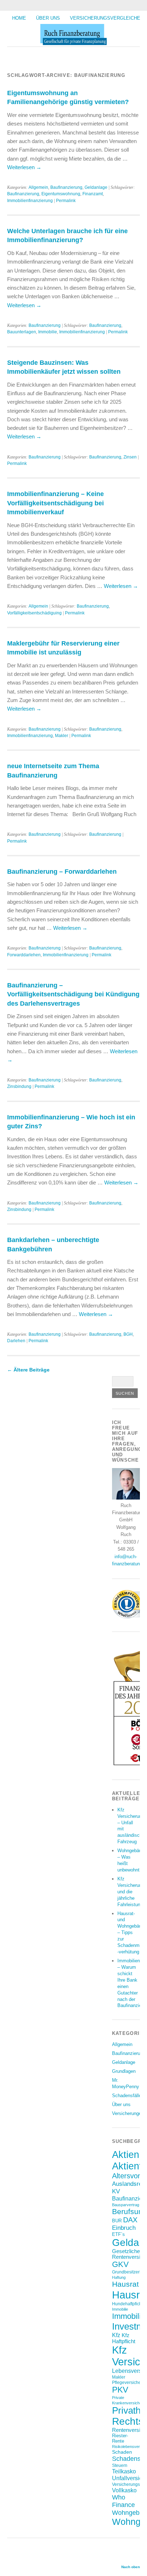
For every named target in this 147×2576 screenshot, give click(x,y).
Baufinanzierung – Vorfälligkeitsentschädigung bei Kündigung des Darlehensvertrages (73, 994)
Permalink (66, 201)
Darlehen (16, 1341)
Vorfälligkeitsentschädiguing (34, 613)
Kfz (116, 2335)
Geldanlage (96, 187)
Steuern (120, 2465)
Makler (62, 736)
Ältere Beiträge (28, 1370)
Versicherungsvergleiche (105, 18)
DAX (130, 2220)
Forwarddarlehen (24, 955)
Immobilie (48, 332)
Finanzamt (93, 194)
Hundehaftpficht (127, 2304)
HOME (19, 18)
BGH (128, 1334)
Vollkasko (124, 2490)
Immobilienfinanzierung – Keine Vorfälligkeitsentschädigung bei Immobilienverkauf (55, 503)
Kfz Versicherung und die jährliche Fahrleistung (131, 1892)
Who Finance (123, 2501)
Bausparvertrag (126, 2205)
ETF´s (118, 2234)
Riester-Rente (120, 2438)
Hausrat (125, 2284)
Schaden (122, 2452)
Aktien (126, 2155)
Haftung (119, 2277)
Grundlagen (124, 2071)
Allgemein (38, 187)
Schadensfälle (127, 2096)
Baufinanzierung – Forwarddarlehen (62, 871)
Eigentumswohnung (61, 194)
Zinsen (130, 457)
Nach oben (131, 2567)
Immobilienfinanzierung (30, 201)
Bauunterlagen (22, 332)
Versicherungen (128, 2113)
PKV (120, 2390)
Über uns (48, 18)
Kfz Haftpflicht (124, 2338)
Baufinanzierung (66, 187)
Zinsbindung (19, 1086)
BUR (117, 2221)
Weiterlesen (24, 167)
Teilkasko (124, 2471)
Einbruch (124, 2228)
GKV (120, 2264)
